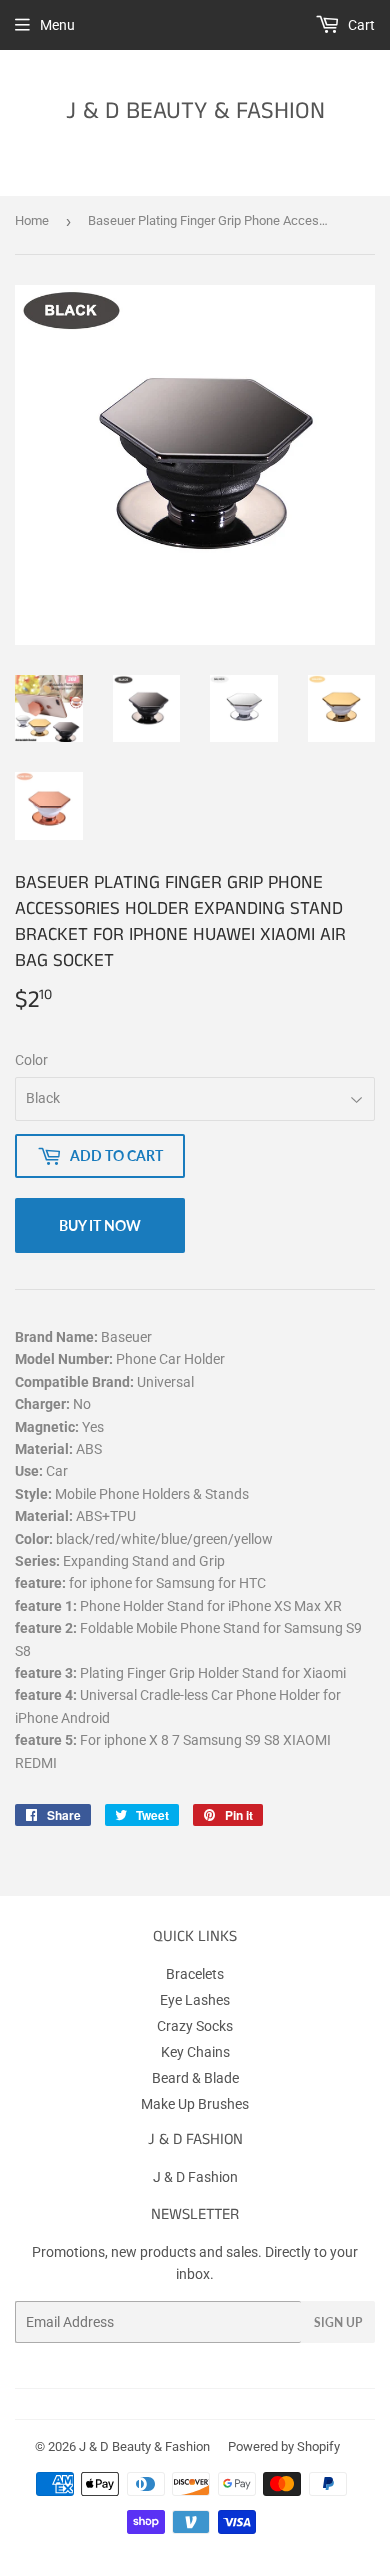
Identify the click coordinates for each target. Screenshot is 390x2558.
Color (31, 1060)
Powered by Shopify (284, 2446)
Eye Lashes (195, 2000)
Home (32, 220)
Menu (57, 25)
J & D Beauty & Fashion (195, 111)
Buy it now (100, 1225)
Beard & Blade (195, 2078)
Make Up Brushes (195, 2104)
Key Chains (195, 2052)
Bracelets (195, 1974)
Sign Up (338, 2322)
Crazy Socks (195, 2026)
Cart (360, 25)
